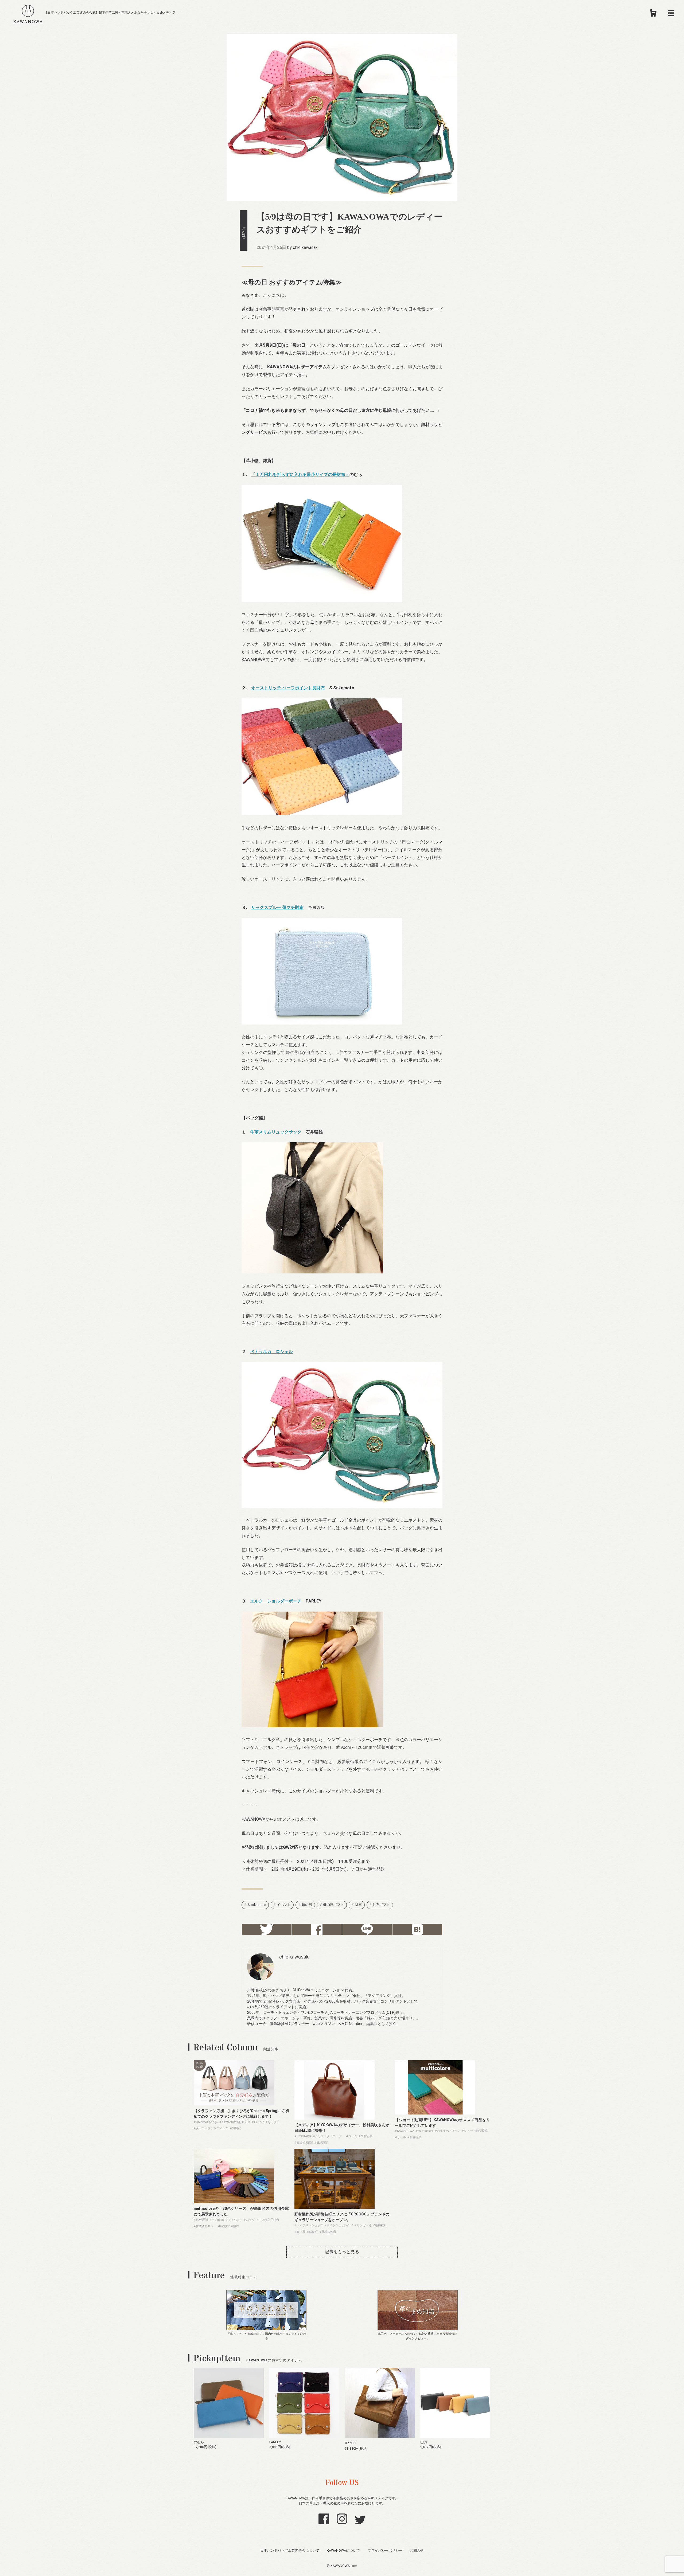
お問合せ (417, 2550)
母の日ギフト (333, 1905)
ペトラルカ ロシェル (271, 1352)
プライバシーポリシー (385, 2550)
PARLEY (275, 2442)
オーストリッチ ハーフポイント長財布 (288, 688)
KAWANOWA (28, 13)
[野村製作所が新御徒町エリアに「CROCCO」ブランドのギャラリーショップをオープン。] (335, 2207)
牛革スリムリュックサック (276, 1132)
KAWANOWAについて (343, 2550)
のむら (199, 2442)
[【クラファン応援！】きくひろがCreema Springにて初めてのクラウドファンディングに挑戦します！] (234, 2104)
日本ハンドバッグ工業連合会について (290, 2550)
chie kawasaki (306, 247)
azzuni (351, 2443)
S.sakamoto (257, 1905)
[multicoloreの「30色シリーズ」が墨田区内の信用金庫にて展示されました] (234, 2202)
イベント (284, 1905)
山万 (424, 2442)
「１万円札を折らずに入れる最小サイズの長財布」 (300, 474)
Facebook (317, 1929)
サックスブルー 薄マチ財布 (277, 907)
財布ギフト (381, 1905)
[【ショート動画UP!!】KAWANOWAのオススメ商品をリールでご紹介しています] (435, 2113)
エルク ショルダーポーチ (276, 1601)
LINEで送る (367, 1929)
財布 (358, 1905)
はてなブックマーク (417, 1929)
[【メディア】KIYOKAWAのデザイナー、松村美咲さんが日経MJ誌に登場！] (335, 2118)
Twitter (267, 1929)
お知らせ (244, 230)
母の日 (307, 1905)
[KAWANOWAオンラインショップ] (653, 15)
